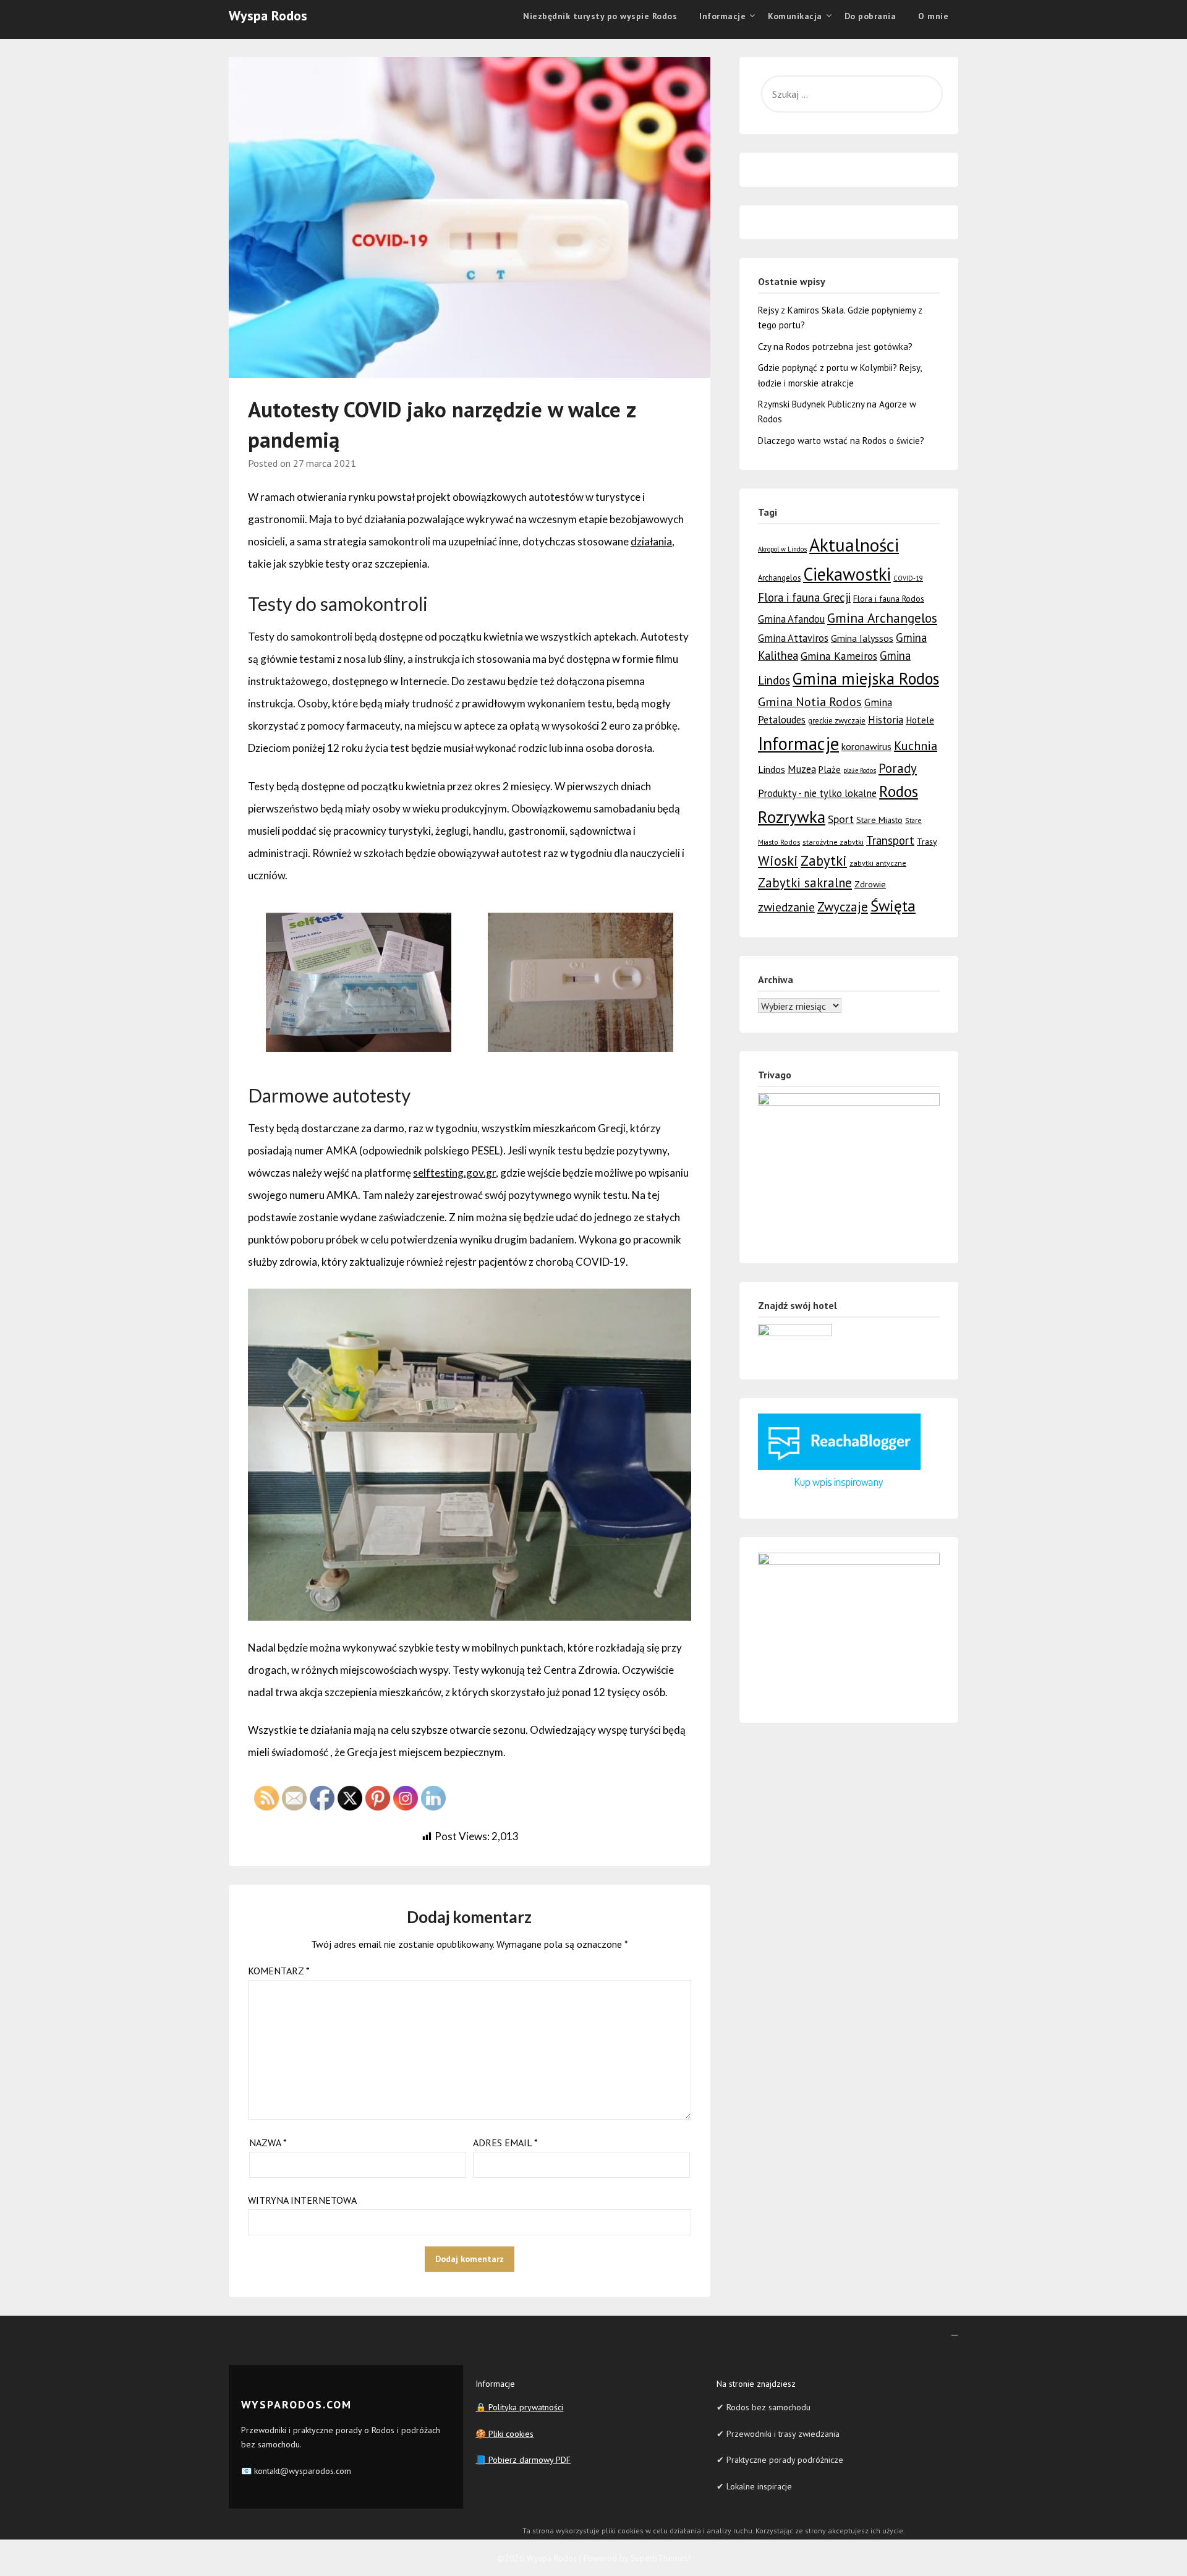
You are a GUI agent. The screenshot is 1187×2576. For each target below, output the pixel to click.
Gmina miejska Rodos (866, 678)
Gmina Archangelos (882, 618)
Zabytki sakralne (805, 883)
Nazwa (268, 2143)
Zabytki (824, 860)
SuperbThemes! (661, 2558)
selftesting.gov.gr (454, 1173)
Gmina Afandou (791, 619)
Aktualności (854, 545)
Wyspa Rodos (268, 15)
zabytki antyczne (878, 863)
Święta (893, 906)
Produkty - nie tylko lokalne (817, 793)
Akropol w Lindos (782, 549)
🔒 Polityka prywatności (519, 2407)
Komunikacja (795, 16)
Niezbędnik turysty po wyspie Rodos (600, 16)
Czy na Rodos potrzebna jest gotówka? (835, 347)
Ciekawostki (847, 574)
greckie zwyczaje (837, 721)
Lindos (772, 769)
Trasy (927, 842)
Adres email (505, 2143)
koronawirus (866, 746)
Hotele (920, 720)
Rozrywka (792, 817)
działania (651, 541)
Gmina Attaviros (793, 638)
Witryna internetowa (302, 2200)
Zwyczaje (843, 907)
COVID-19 (908, 578)
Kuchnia (916, 746)
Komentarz (279, 1971)
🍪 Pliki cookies (504, 2434)
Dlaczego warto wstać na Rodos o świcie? (841, 441)
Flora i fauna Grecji (804, 597)
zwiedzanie (786, 907)
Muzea (802, 769)
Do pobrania (870, 16)
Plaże (830, 770)
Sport (841, 819)
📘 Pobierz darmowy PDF (523, 2460)
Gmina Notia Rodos (810, 702)
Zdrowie (870, 884)
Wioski (778, 860)
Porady (898, 768)
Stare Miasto (879, 820)
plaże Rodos (860, 770)
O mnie (933, 16)
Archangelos (779, 578)
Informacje (798, 744)
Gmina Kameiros (839, 656)
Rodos (899, 791)
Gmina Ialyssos (862, 638)
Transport (890, 840)
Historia (886, 720)
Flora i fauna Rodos (889, 599)
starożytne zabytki (833, 842)
